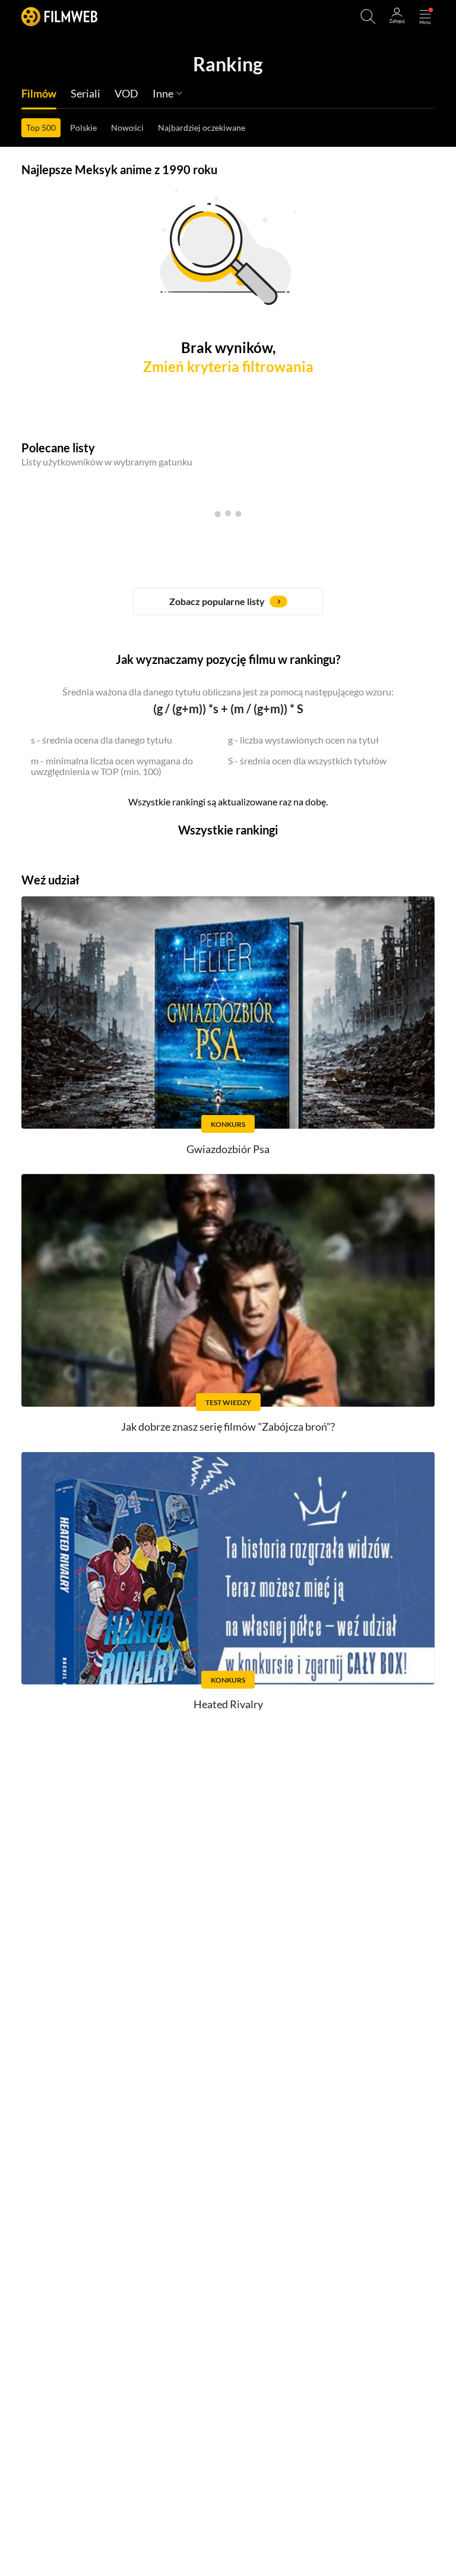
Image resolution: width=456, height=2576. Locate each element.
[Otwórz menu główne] (425, 17)
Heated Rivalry (228, 1704)
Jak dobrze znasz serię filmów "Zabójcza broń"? (228, 1426)
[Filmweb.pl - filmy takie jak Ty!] (59, 16)
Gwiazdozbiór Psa (228, 1149)
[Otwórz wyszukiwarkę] (368, 17)
